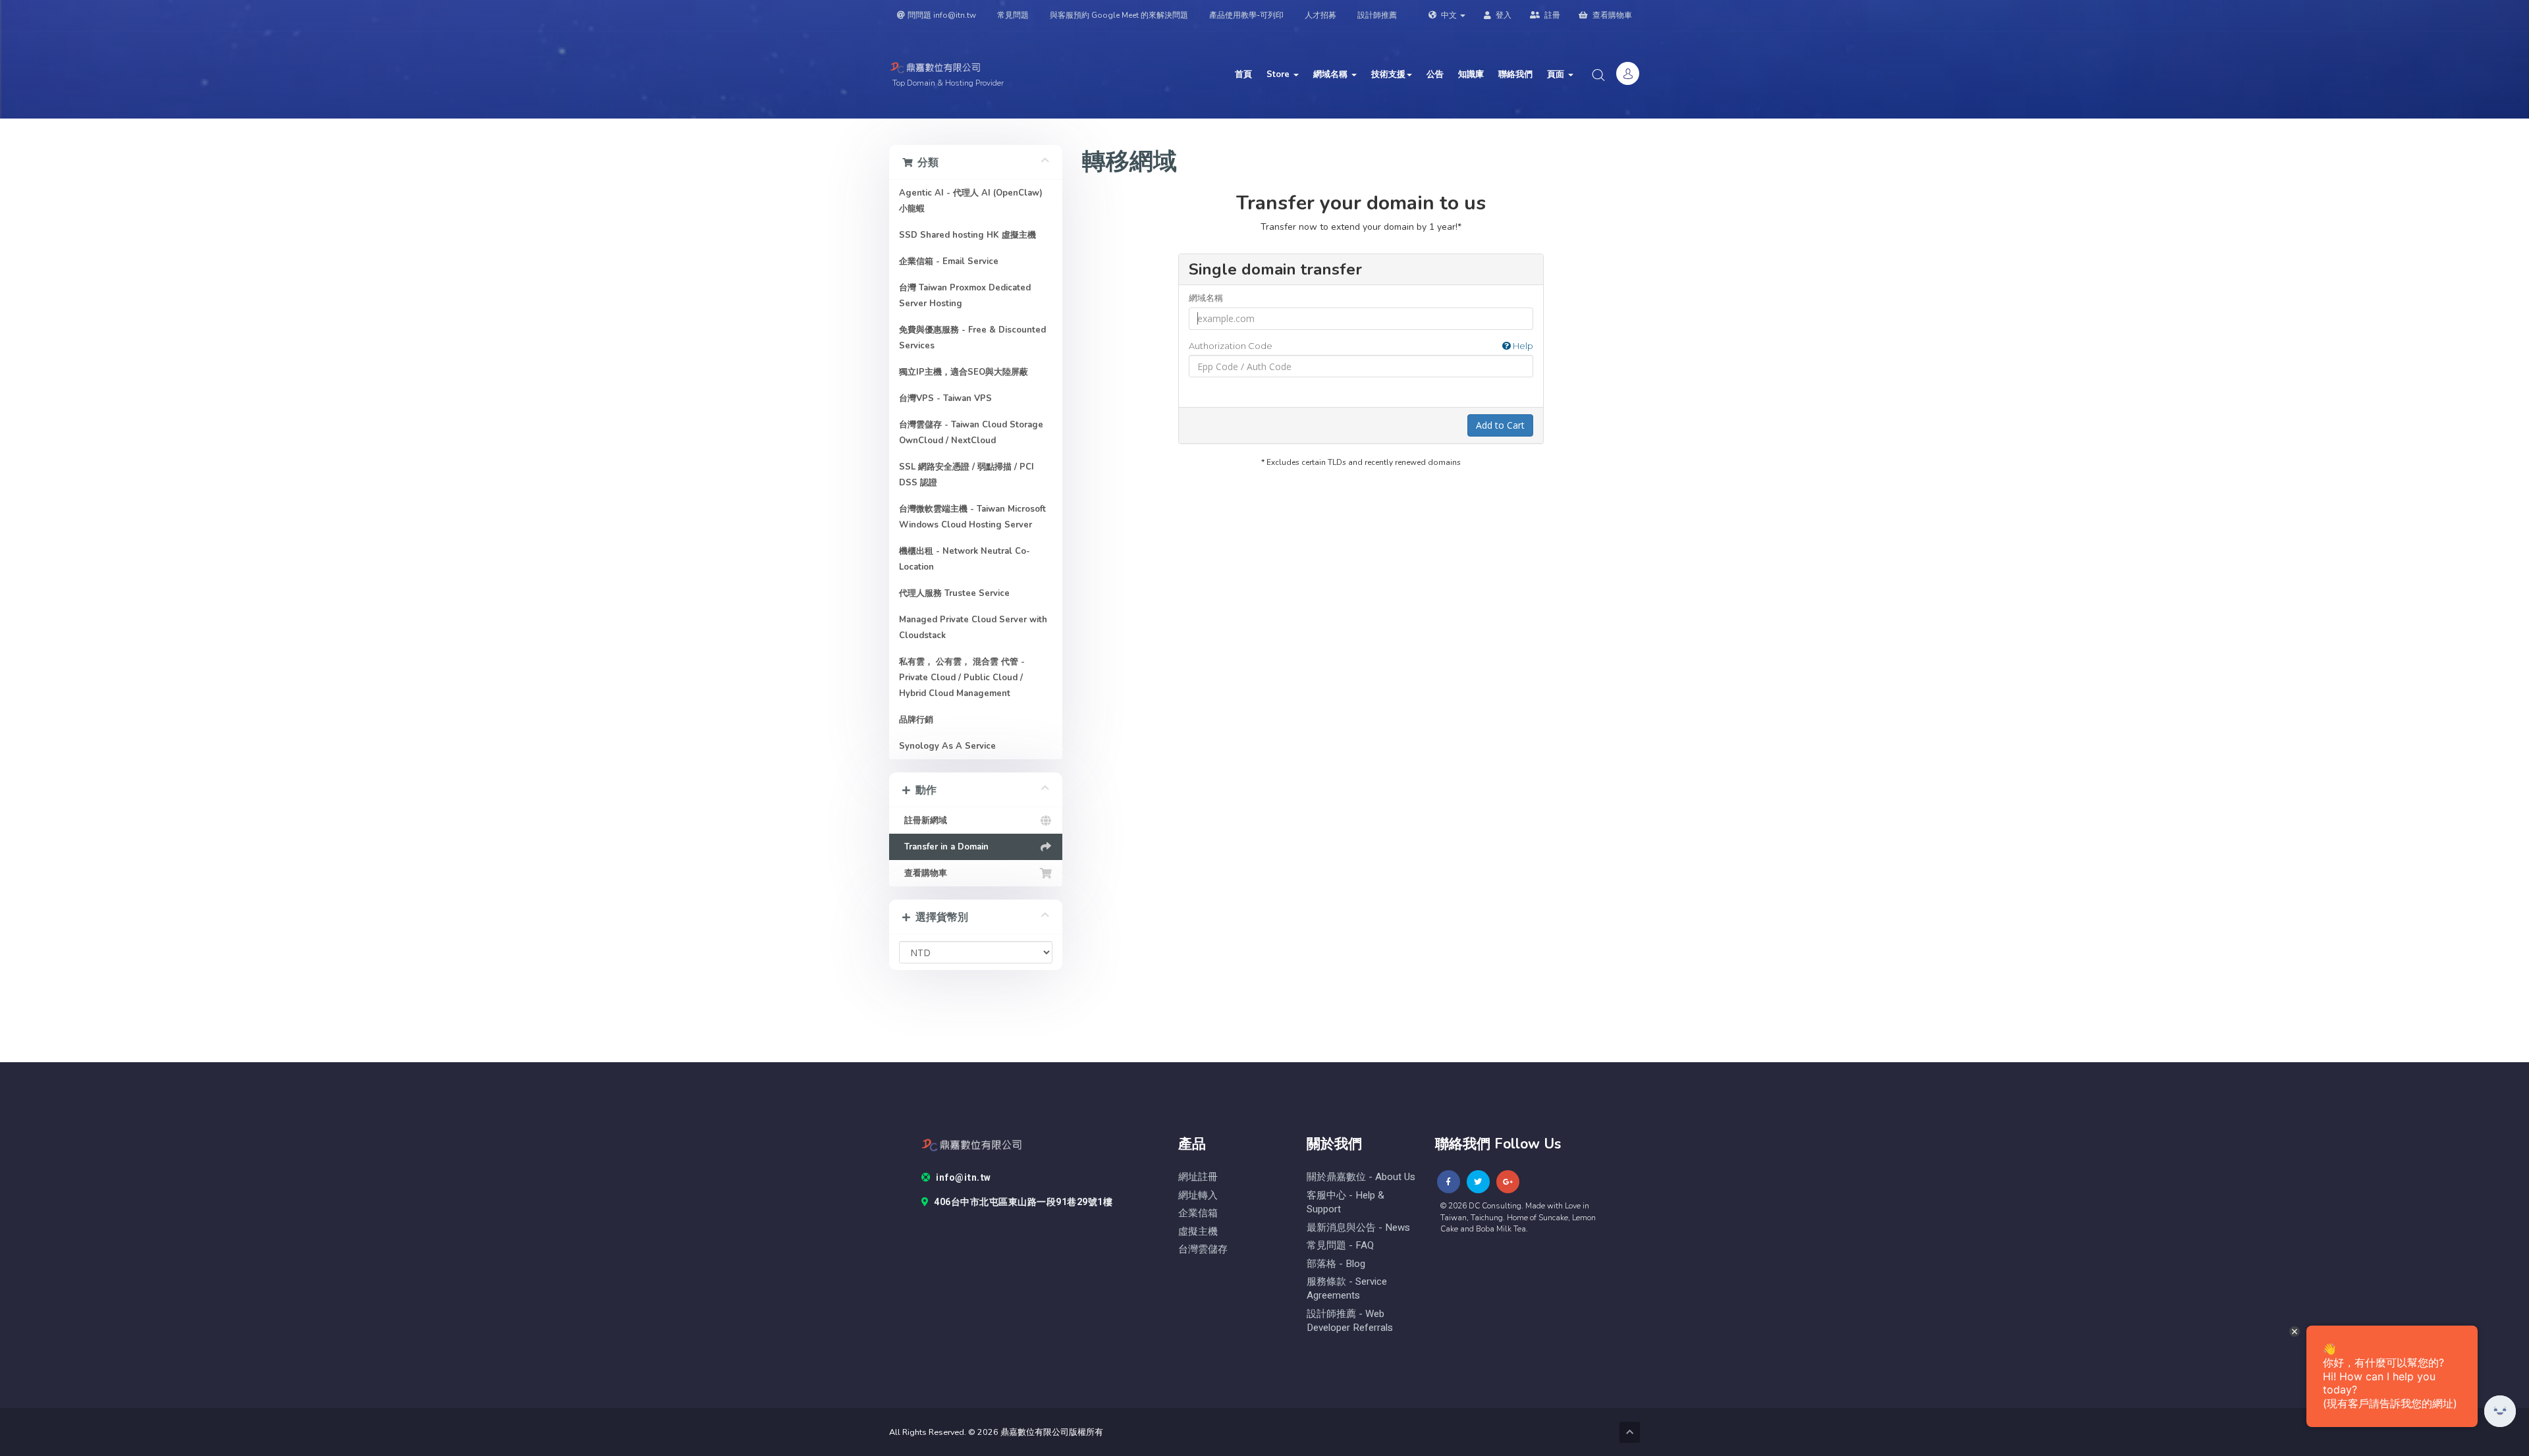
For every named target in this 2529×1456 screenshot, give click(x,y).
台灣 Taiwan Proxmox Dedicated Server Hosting (965, 296)
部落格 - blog (1336, 1264)
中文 (1449, 15)
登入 (1503, 15)
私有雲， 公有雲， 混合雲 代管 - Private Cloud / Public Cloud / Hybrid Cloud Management (962, 678)
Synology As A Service (947, 746)
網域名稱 (1332, 74)
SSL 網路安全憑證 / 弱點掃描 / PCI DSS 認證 (966, 475)
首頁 (1243, 74)
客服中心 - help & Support (1346, 1202)
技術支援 (1388, 74)
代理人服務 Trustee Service (954, 593)
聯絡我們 (1515, 74)
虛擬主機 (1198, 1232)
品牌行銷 (916, 720)
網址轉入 (1198, 1196)
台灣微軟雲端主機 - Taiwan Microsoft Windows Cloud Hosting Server (972, 517)
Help (1522, 346)
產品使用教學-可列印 (1246, 15)
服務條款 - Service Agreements (1347, 1289)
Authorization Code (1361, 346)
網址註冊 (1198, 1177)
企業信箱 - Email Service (949, 261)
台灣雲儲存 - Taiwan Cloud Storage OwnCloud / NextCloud (971, 433)
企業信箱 (1198, 1213)
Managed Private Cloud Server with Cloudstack (973, 628)
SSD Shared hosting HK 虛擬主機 (967, 235)
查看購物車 (1611, 15)
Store (1279, 74)
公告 (1435, 74)
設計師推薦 (1377, 15)
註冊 (1551, 15)
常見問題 (1013, 15)
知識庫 (1471, 74)
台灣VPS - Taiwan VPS (945, 398)
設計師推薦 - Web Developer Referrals (1350, 1321)
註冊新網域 (923, 821)
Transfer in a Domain (944, 847)
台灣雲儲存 (1203, 1250)
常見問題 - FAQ (1340, 1246)
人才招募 (1320, 15)
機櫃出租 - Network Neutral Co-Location (965, 559)
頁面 (1557, 74)
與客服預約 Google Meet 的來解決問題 (1119, 15)
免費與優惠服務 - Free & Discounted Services (972, 338)
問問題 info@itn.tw (942, 15)
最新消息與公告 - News (1358, 1228)
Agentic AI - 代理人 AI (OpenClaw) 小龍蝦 (971, 201)
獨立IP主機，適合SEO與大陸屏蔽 (964, 372)
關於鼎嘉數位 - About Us (1361, 1177)
